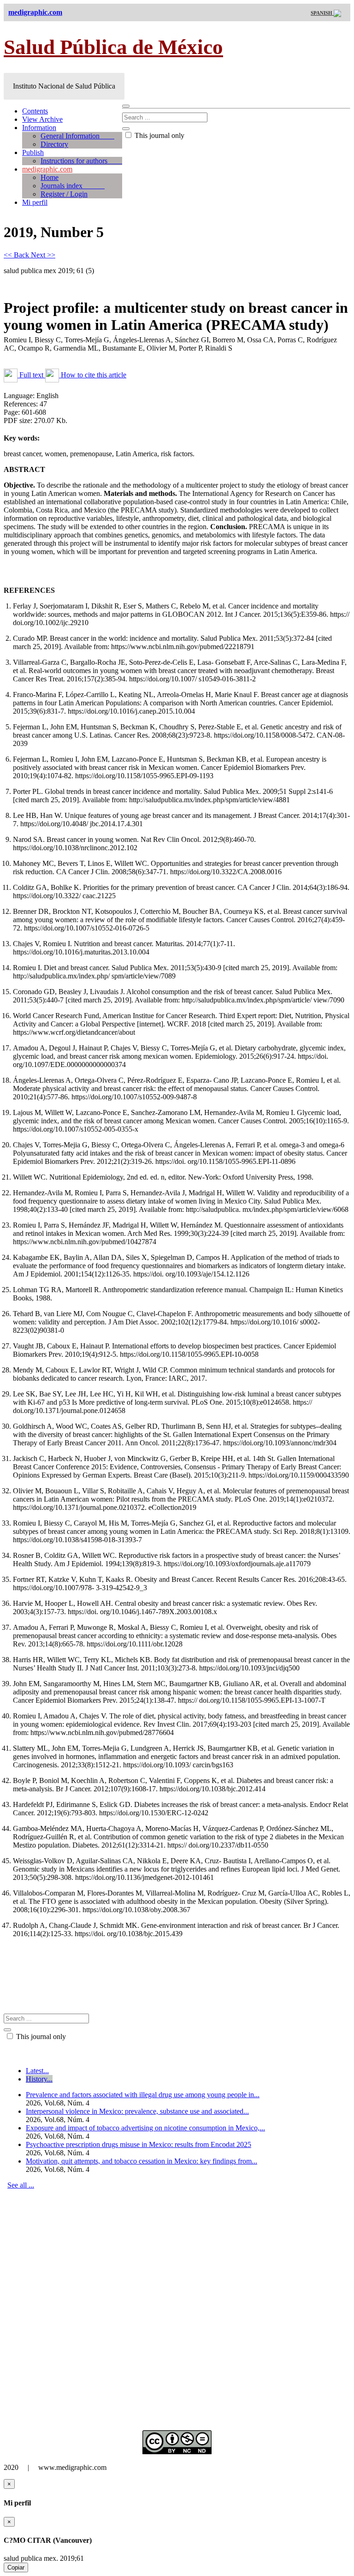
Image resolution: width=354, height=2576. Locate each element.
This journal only (159, 135)
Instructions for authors (81, 161)
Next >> (43, 255)
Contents (35, 111)
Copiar (16, 2567)
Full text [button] (31, 375)
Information (39, 128)
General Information (77, 136)
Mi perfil (35, 202)
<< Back (17, 255)
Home (50, 177)
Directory (54, 144)
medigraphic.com (47, 169)
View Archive (42, 119)
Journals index (73, 186)
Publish (33, 152)
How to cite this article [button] (93, 375)
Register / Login (64, 194)
